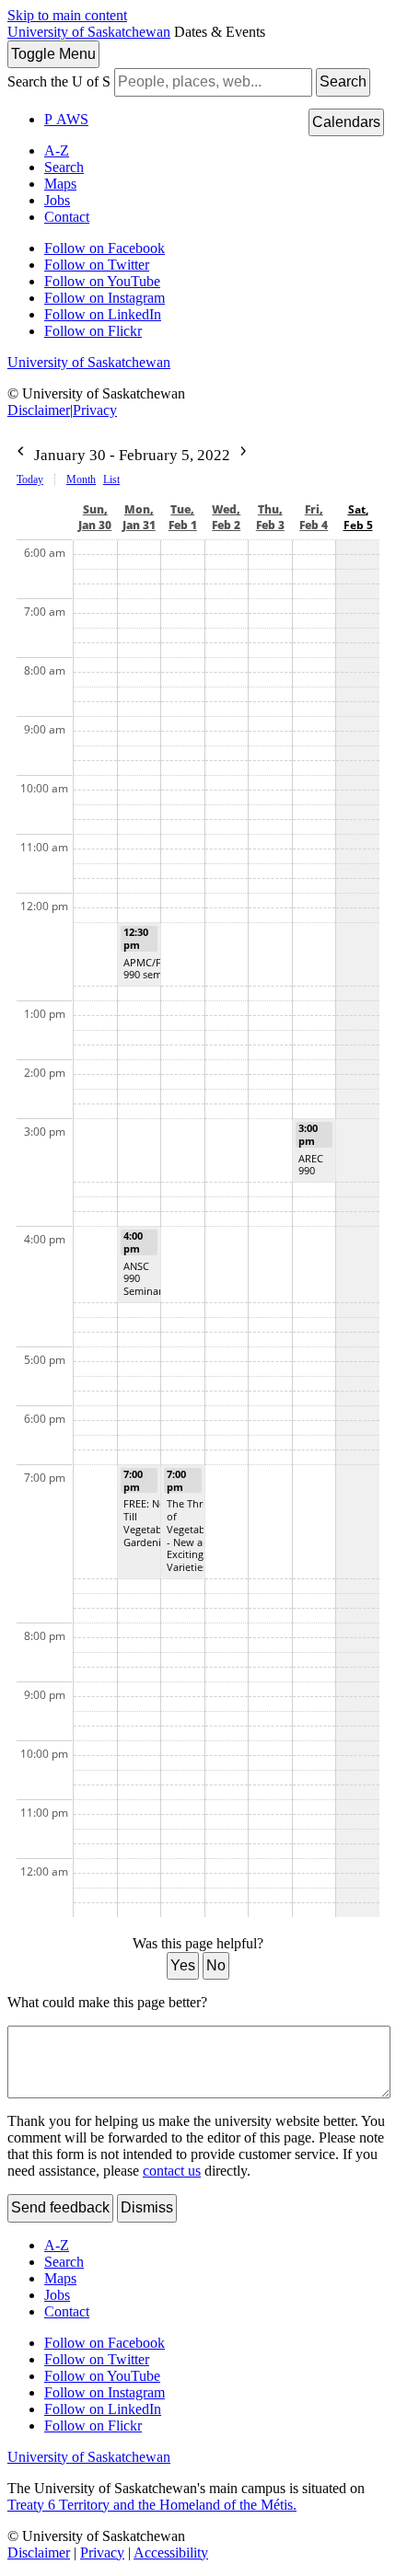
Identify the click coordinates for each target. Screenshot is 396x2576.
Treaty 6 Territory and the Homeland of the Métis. (152, 2505)
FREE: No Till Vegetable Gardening (148, 1522)
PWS (66, 119)
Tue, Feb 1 (183, 517)
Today (30, 479)
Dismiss (147, 2207)
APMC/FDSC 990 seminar (152, 969)
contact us (172, 2171)
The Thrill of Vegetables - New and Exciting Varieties (192, 1535)
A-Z (57, 150)
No (216, 1965)
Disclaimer (39, 410)
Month (81, 479)
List (111, 479)
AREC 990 (311, 1165)
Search (343, 81)
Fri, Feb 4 (314, 517)
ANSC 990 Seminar (143, 1279)
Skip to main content (67, 15)
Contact (67, 217)
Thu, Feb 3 (270, 517)
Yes (183, 1965)
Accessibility (171, 2553)
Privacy (95, 410)
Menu (53, 54)
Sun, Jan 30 (95, 517)
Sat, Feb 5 (358, 517)
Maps (60, 184)
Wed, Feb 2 (226, 517)
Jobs (57, 200)
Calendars (346, 122)
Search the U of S (59, 81)
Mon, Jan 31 (139, 517)
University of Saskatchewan (89, 32)
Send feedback (60, 2207)
